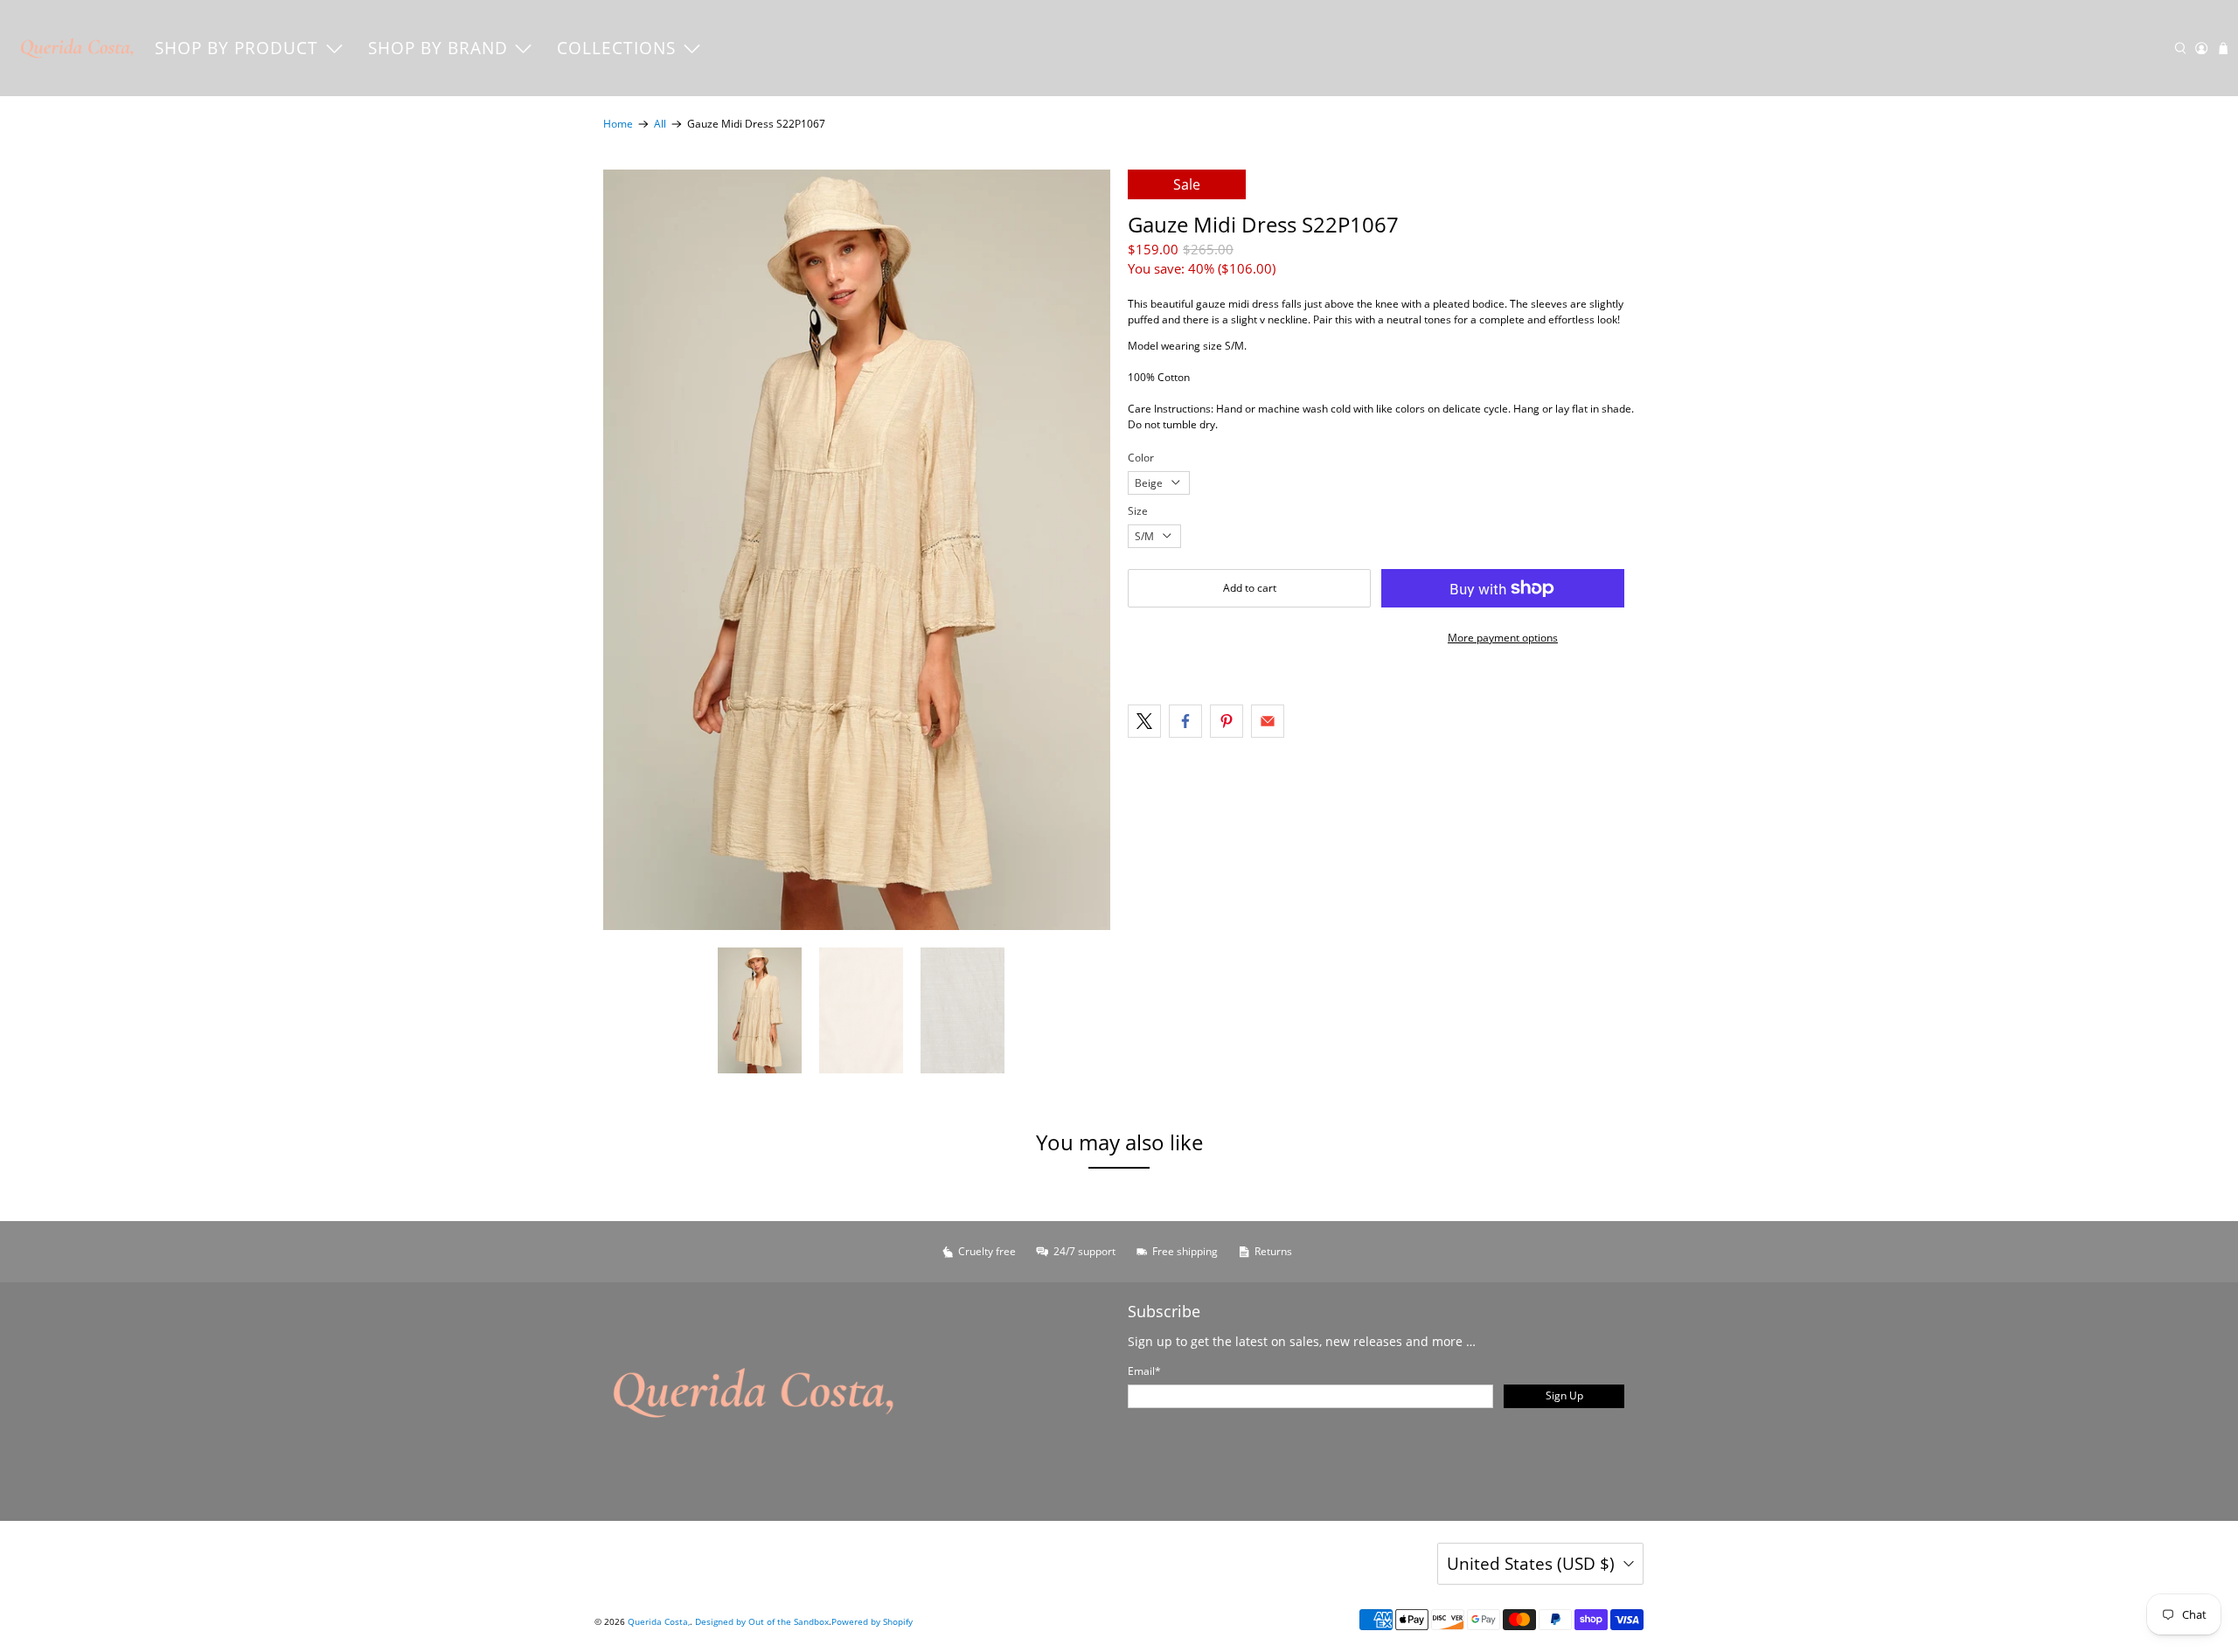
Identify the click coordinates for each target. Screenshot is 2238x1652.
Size (1138, 511)
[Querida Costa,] (78, 48)
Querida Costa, (659, 1621)
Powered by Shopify (872, 1621)
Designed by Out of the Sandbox (762, 1621)
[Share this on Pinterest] (1227, 721)
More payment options (1503, 638)
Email (1144, 1371)
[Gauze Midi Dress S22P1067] (857, 550)
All (660, 124)
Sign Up (1564, 1395)
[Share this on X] (1144, 721)
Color (1141, 458)
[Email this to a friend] (1268, 721)
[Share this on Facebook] (1185, 721)
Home (618, 124)
